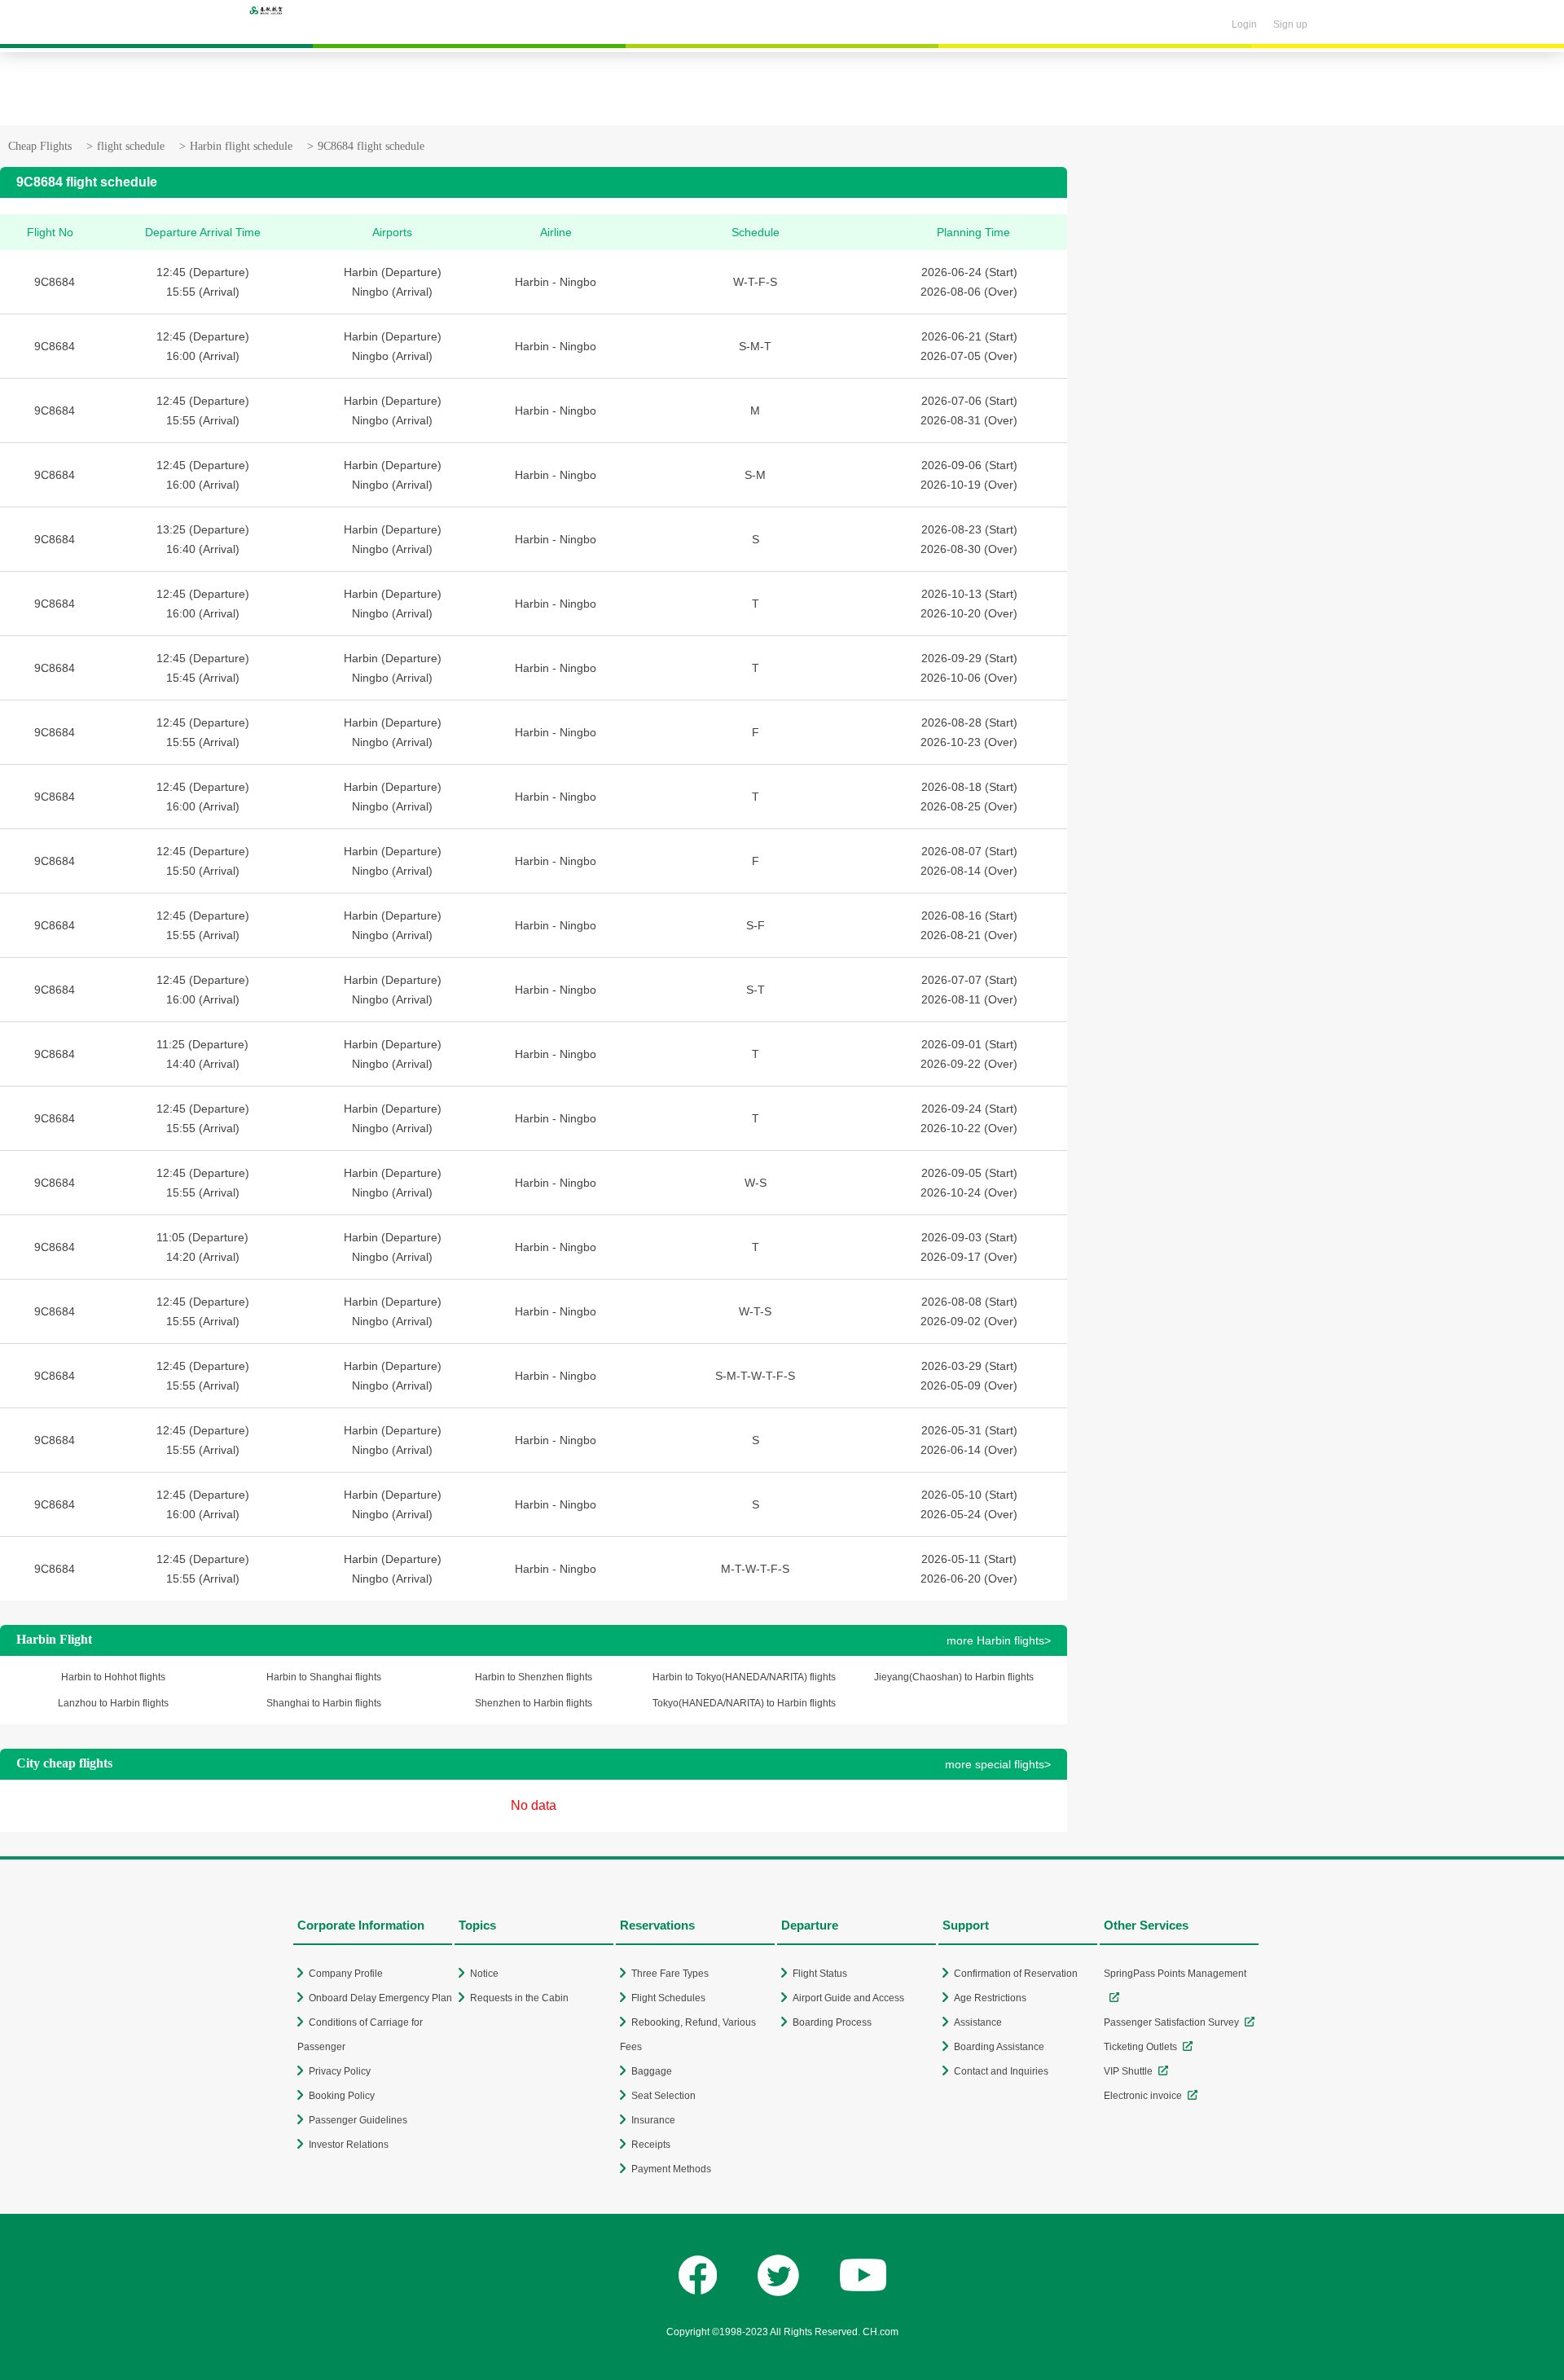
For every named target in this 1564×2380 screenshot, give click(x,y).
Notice (484, 1974)
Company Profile (346, 1974)
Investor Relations (349, 2145)
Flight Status (820, 1974)
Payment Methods (671, 2169)
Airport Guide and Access (848, 1998)
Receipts (651, 2145)
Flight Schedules (668, 1998)
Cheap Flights (40, 146)
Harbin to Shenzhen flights (534, 1677)
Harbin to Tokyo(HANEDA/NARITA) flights (744, 1677)
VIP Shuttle (1128, 2071)
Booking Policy (342, 2096)
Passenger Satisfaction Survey (1171, 2022)
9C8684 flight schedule (371, 146)
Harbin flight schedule (241, 146)
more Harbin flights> (999, 1640)
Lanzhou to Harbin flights (113, 1703)
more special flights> (998, 1764)
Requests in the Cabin (519, 1998)
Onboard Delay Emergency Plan (380, 1998)
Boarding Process (832, 2022)
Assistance (978, 2022)
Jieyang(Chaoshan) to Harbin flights (954, 1677)
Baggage (652, 2071)
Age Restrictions (990, 1998)
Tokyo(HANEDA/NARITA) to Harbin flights (744, 1703)
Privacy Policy (340, 2071)
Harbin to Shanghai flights (324, 1677)
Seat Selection (663, 2096)
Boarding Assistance (999, 2047)
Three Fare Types (670, 1974)
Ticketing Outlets (1140, 2047)
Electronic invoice (1143, 2096)
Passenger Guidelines (358, 2120)
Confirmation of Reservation (1016, 1974)
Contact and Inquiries (1001, 2071)
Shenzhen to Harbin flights (534, 1703)
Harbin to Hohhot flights (113, 1677)
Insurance (653, 2120)
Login (1244, 24)
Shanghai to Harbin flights (324, 1703)
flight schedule (131, 146)
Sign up (1290, 24)
